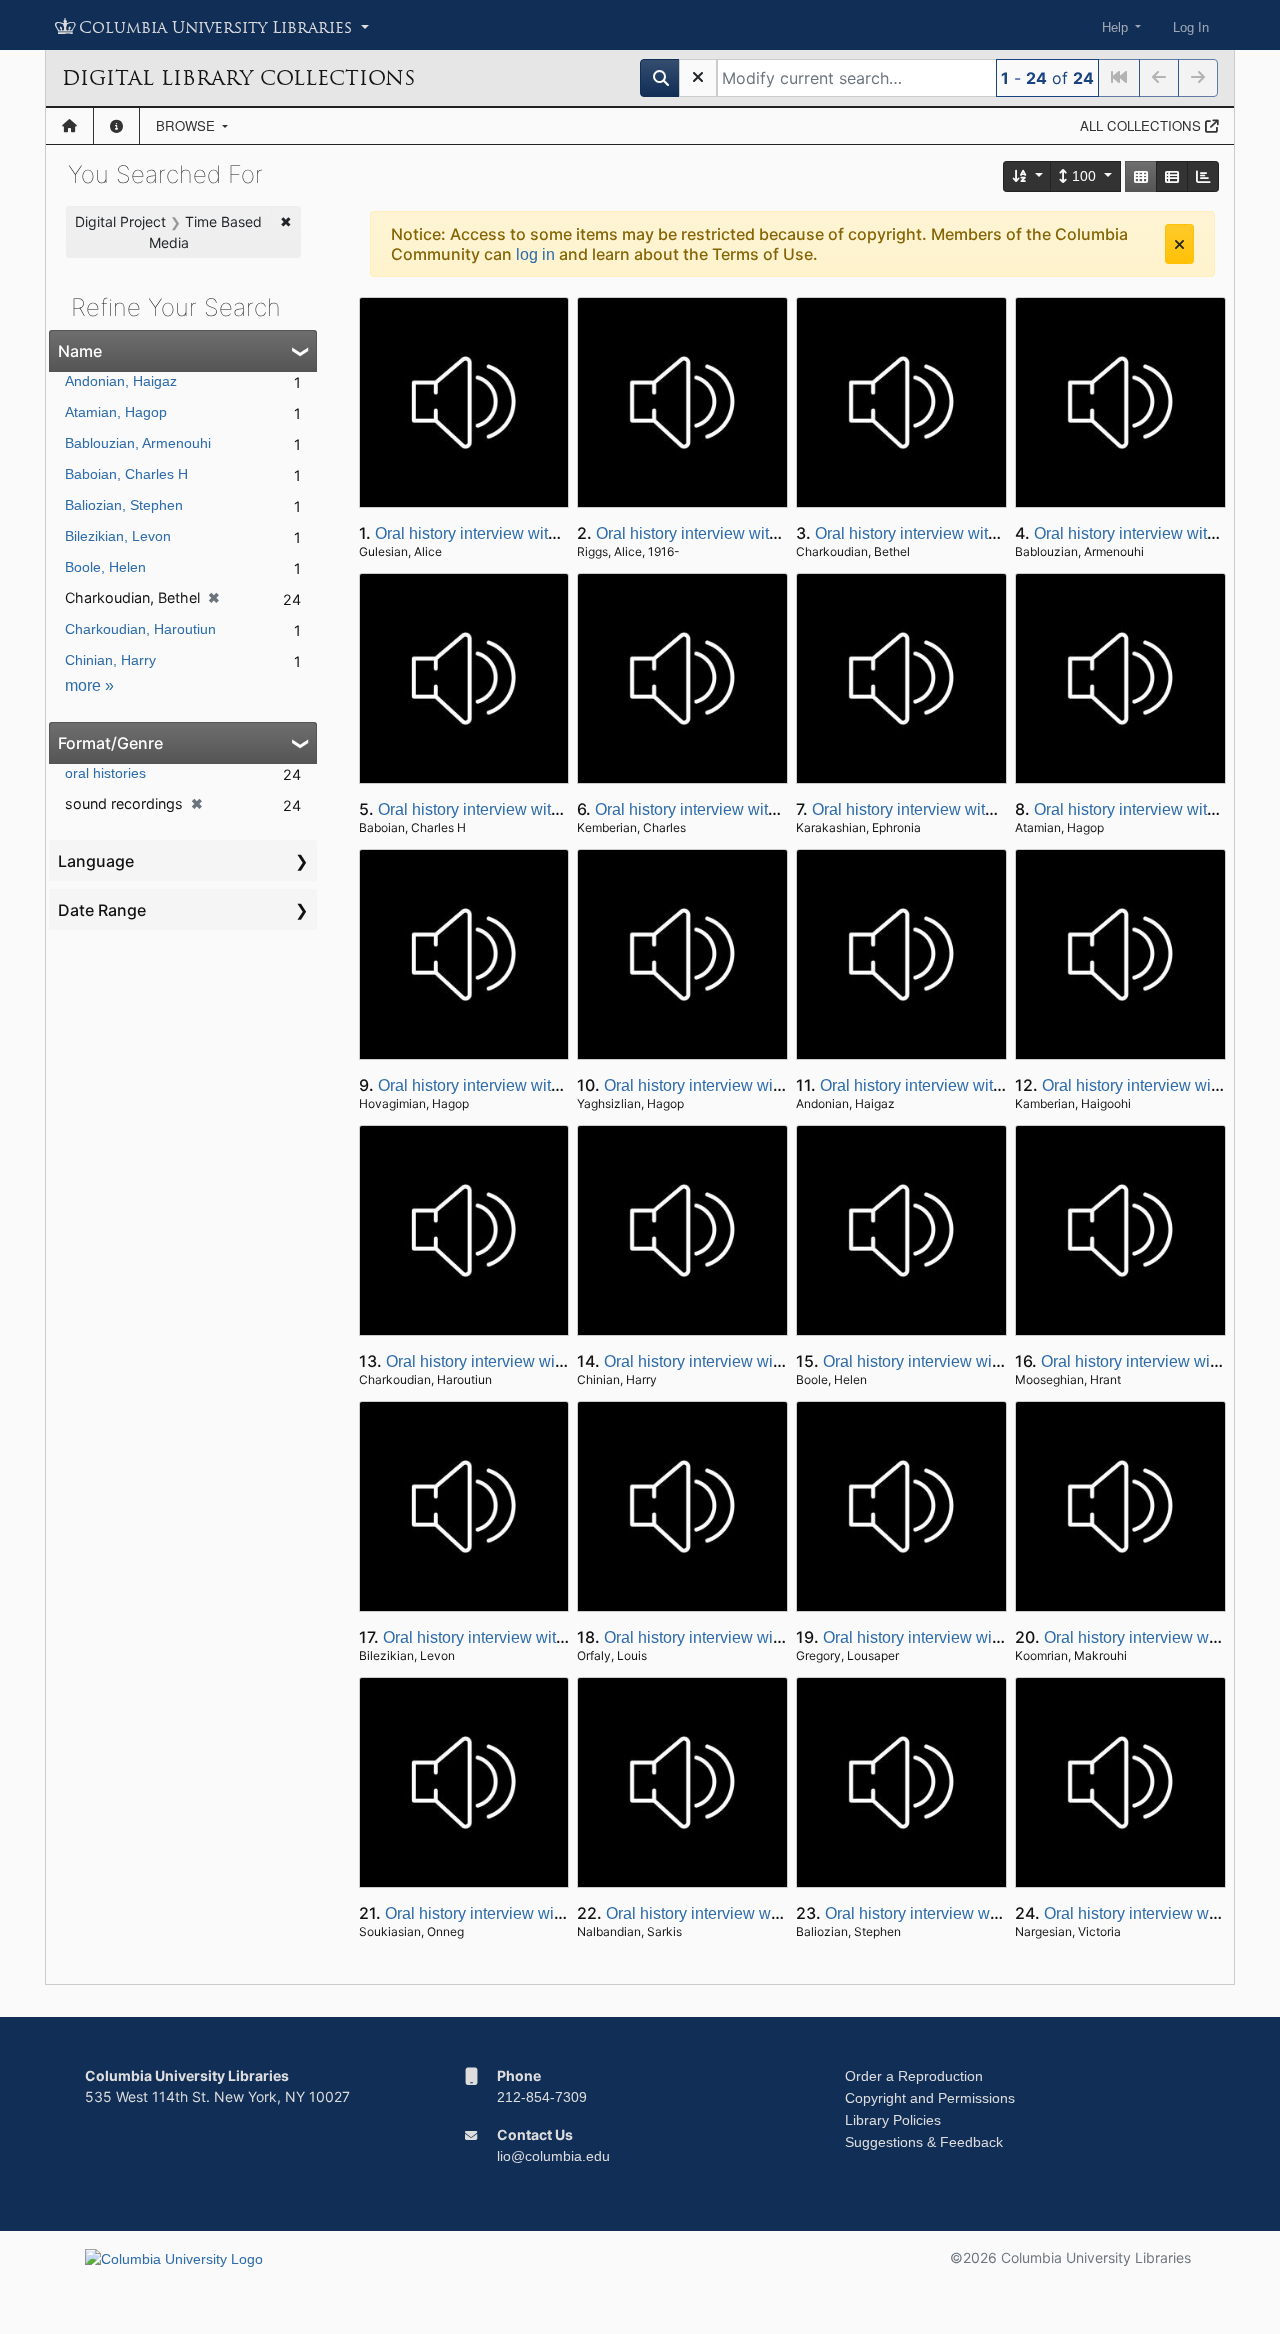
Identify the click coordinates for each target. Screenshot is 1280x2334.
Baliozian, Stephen (124, 505)
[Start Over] (698, 78)
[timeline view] (1203, 176)
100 (1084, 176)
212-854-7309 (542, 2097)
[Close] (1179, 244)
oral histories (105, 773)
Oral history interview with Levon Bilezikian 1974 (555, 1637)
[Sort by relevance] (1028, 176)
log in (535, 254)
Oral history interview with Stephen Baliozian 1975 (1003, 1913)
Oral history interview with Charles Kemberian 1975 (777, 809)
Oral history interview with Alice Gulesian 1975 (539, 533)
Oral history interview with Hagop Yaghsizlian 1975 (784, 1085)
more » (89, 685)
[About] (116, 126)
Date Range (102, 910)
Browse (187, 125)
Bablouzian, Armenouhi (138, 443)
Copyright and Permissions (930, 2098)
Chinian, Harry (110, 660)
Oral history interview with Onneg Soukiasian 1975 (564, 1913)
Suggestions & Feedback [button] (924, 2142)
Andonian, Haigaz (121, 381)
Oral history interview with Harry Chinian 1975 (766, 1361)
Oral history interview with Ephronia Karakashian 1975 (1004, 809)
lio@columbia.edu (553, 2156)
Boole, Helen (105, 567)
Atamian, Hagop (116, 412)
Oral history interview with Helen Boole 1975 (980, 1361)
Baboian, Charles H (126, 474)
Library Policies (893, 2120)
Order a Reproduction (914, 2076)
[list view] (1172, 176)
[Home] (69, 126)
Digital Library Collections (238, 78)
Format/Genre (110, 743)
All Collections (1142, 125)
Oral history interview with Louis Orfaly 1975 (759, 1637)
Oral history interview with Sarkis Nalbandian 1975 (785, 1913)
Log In (1191, 27)
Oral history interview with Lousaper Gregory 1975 (1000, 1637)
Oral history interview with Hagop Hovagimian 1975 (560, 1085)
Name (80, 351)
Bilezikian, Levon (118, 536)
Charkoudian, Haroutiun (140, 629)
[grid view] (1141, 176)
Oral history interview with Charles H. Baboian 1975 (561, 809)
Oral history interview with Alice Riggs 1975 (749, 533)
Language (96, 861)
